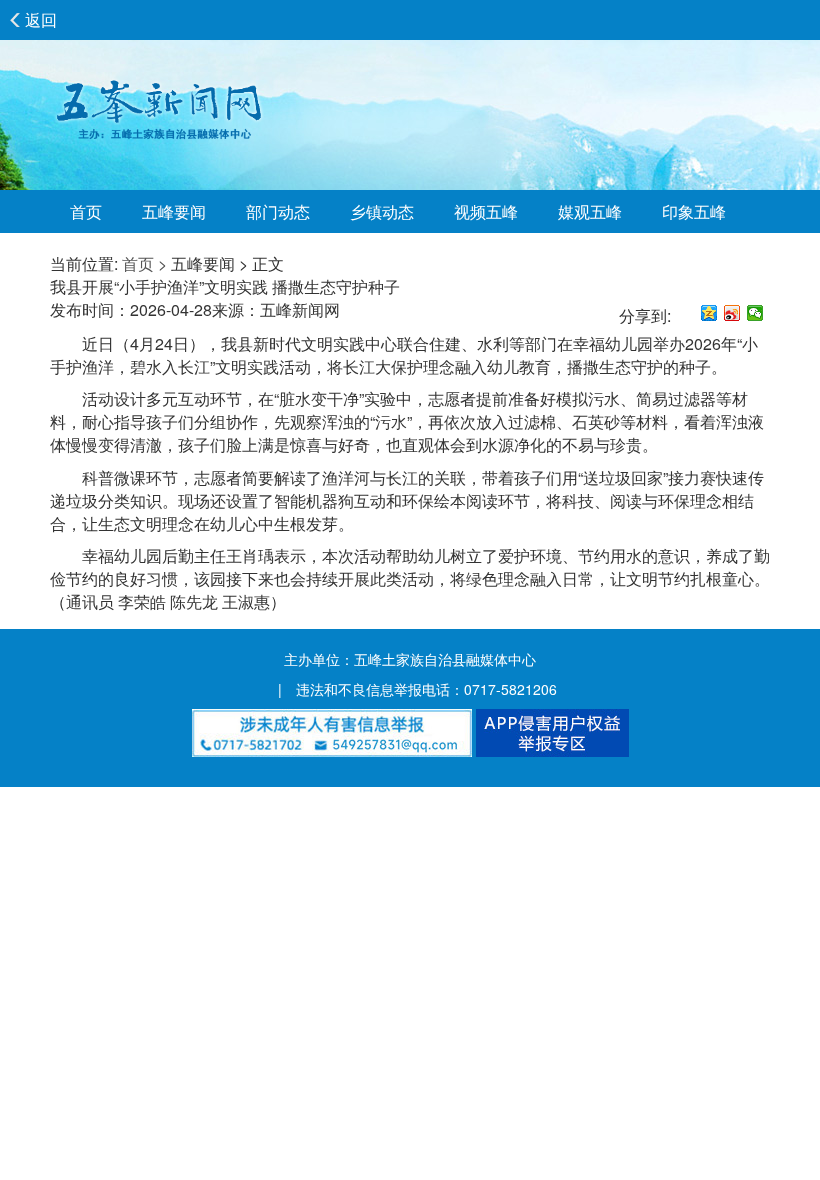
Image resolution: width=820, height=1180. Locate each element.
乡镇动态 (382, 211)
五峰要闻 (174, 211)
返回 (41, 19)
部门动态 (278, 211)
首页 (86, 211)
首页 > (144, 263)
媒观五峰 (590, 211)
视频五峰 (486, 211)
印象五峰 (694, 211)
